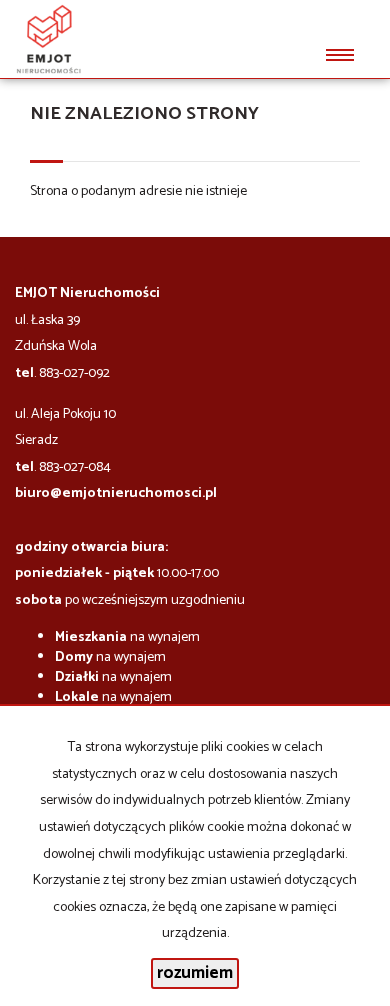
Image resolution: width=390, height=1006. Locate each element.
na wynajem (127, 637)
